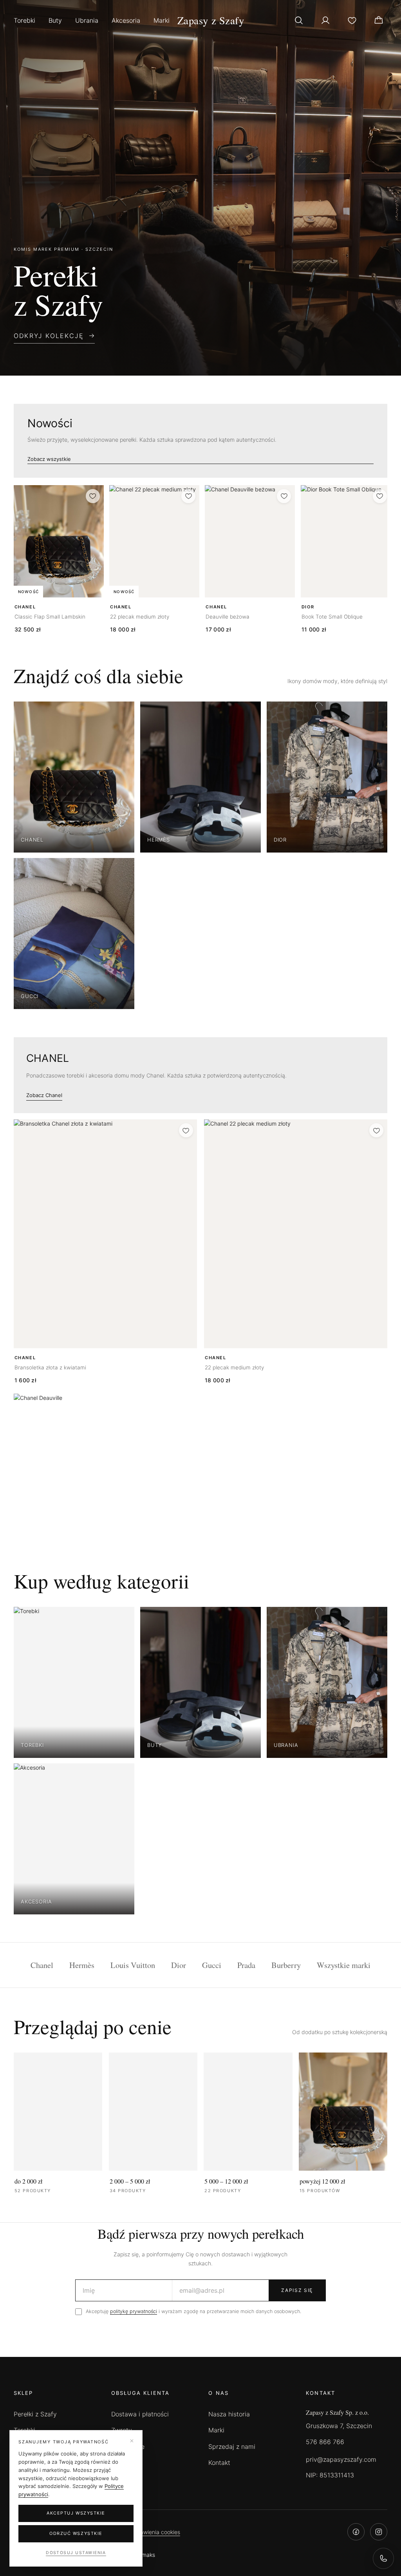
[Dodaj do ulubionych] (93, 496)
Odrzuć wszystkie (76, 2533)
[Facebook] (356, 2532)
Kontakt (219, 2463)
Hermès (82, 1965)
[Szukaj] (299, 20)
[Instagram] (379, 2532)
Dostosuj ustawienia (76, 2553)
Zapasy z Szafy (211, 20)
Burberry (286, 1965)
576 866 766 (325, 2442)
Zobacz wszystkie (49, 459)
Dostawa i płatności (140, 2414)
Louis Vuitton (133, 1965)
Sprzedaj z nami (232, 2446)
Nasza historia (229, 2414)
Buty (55, 20)
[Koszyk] (379, 20)
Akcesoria (126, 20)
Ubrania (87, 20)
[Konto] (325, 20)
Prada (246, 1965)
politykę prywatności (134, 2311)
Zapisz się (297, 2290)
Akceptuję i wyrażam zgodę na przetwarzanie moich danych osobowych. (193, 2311)
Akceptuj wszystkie (76, 2513)
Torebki (24, 20)
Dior (179, 1965)
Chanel (42, 1965)
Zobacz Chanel (44, 1095)
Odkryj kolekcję (49, 336)
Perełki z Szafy (35, 2414)
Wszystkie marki (344, 1965)
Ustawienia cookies (156, 2532)
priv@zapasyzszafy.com (341, 2459)
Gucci (212, 1965)
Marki (162, 20)
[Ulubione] (352, 20)
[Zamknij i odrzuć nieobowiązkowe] (132, 2441)
